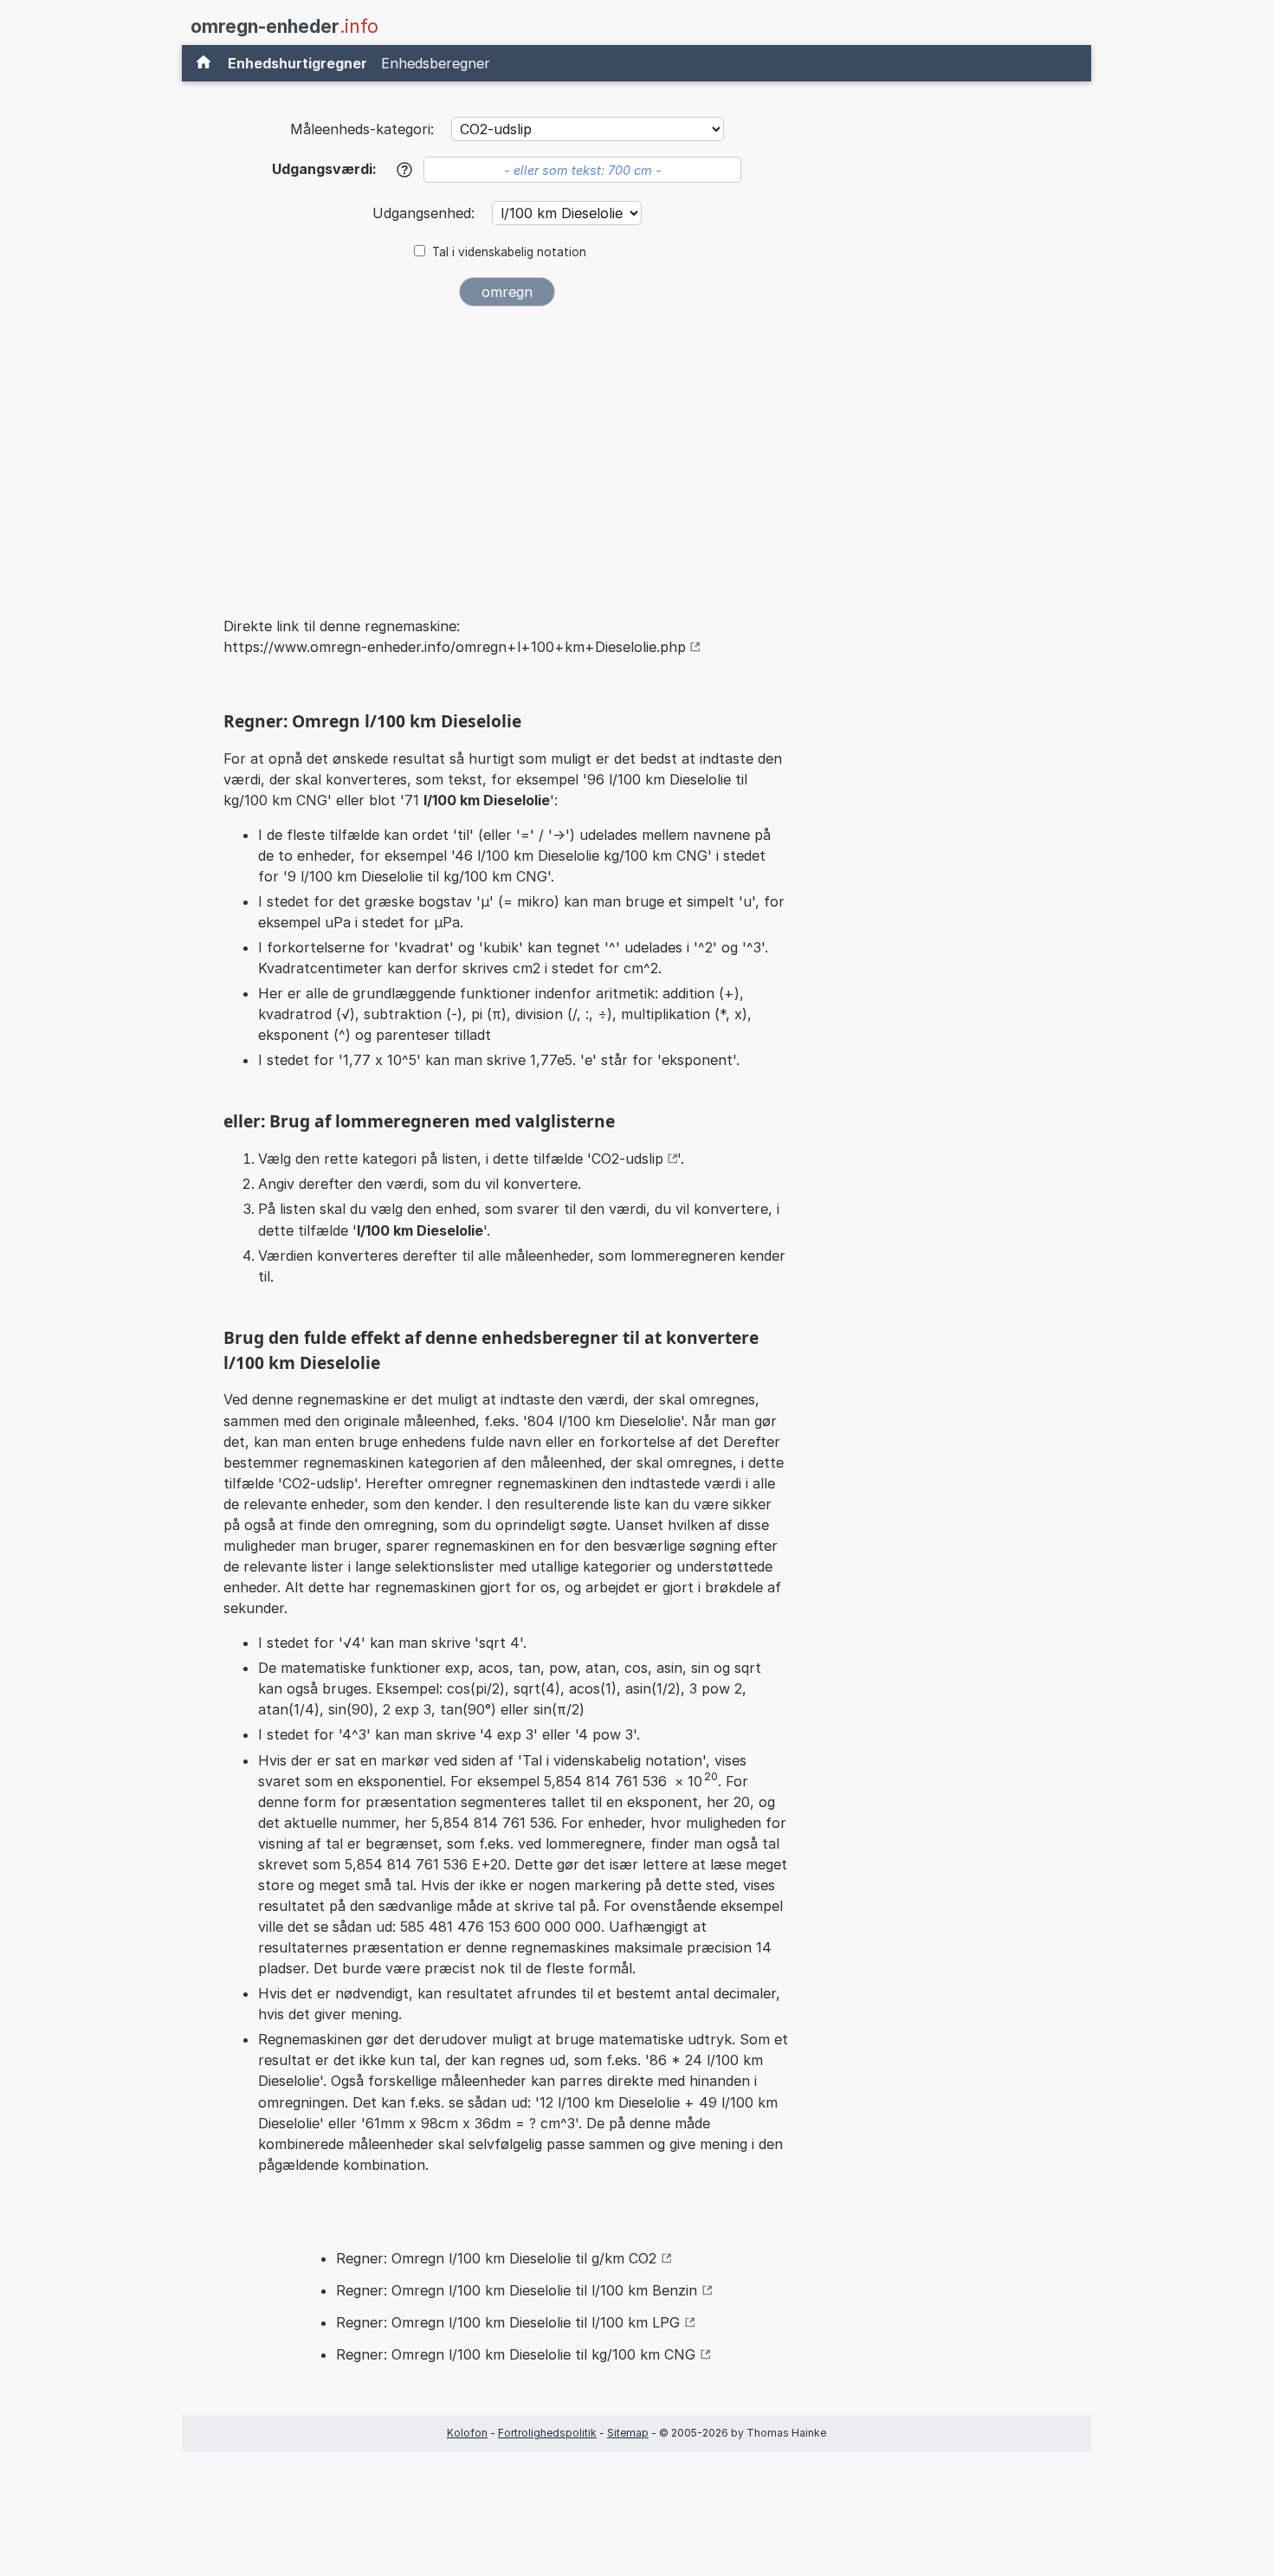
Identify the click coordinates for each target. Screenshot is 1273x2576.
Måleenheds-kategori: (362, 129)
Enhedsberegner (436, 63)
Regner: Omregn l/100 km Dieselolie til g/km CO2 (496, 2258)
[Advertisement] (507, 449)
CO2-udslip (627, 1159)
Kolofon (467, 2433)
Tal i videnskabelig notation (509, 252)
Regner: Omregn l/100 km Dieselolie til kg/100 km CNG (516, 2354)
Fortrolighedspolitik (547, 2433)
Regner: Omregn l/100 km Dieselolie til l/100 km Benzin (517, 2290)
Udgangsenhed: (426, 213)
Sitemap (628, 2433)
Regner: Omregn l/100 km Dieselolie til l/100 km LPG (508, 2322)
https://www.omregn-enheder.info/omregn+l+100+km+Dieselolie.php (455, 647)
